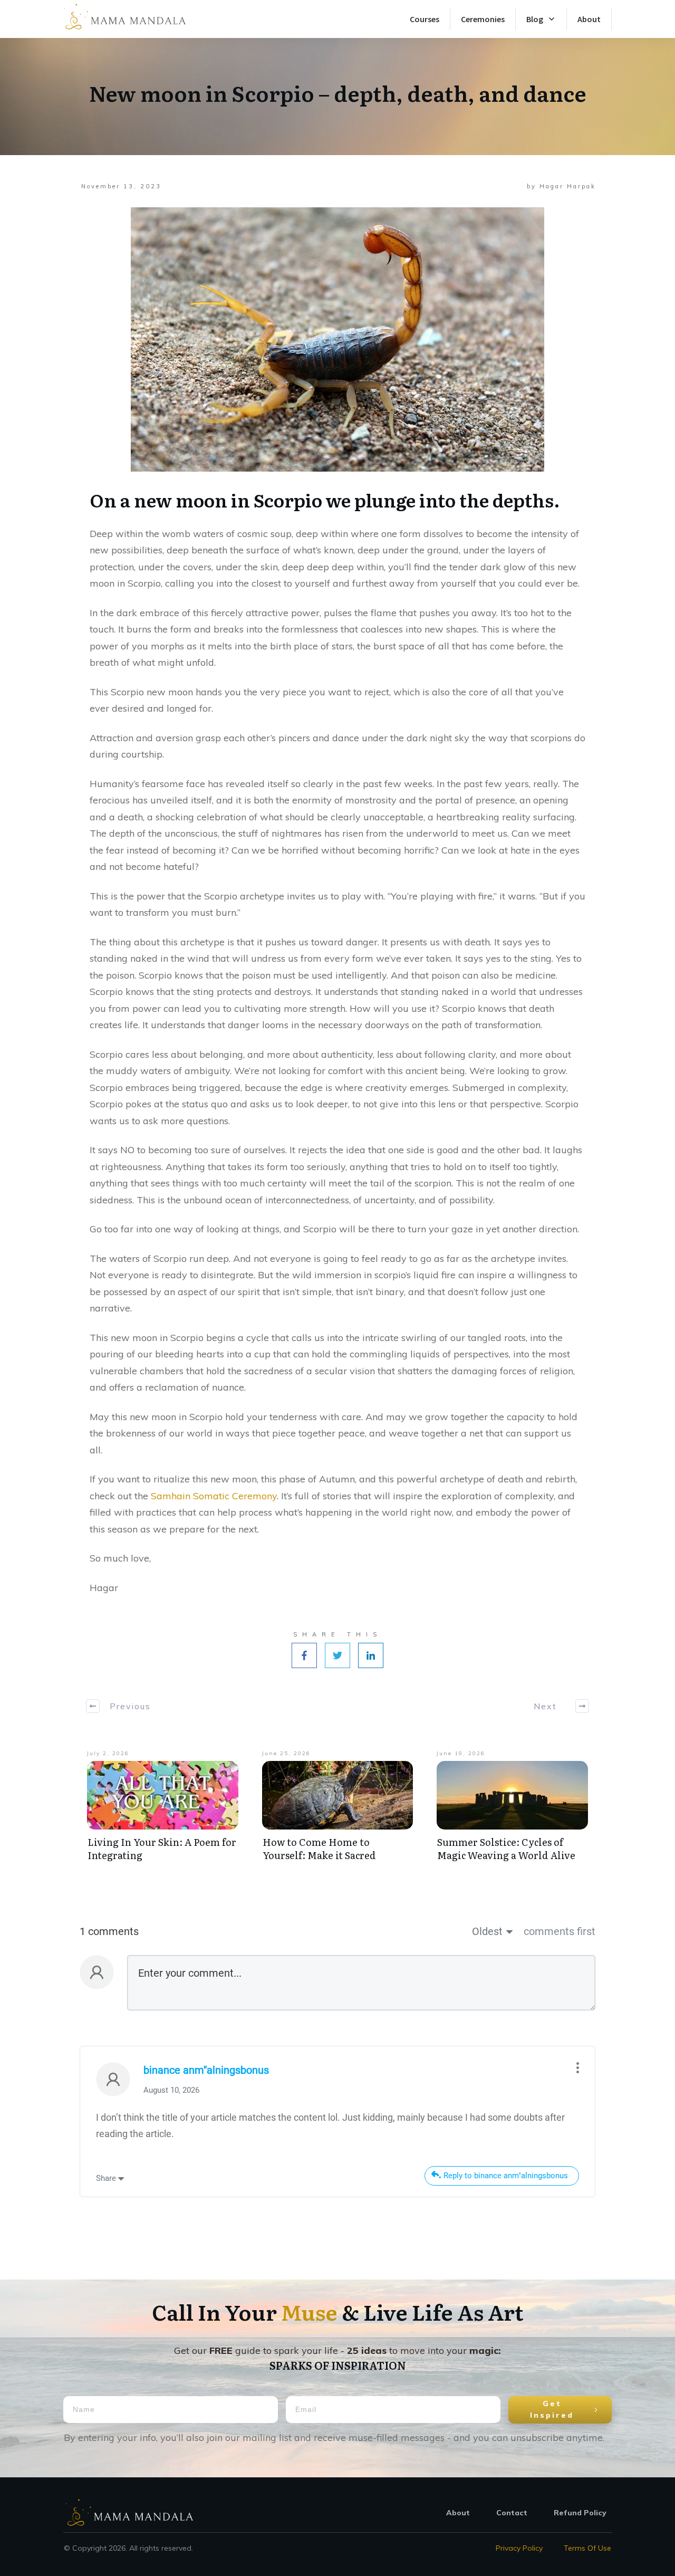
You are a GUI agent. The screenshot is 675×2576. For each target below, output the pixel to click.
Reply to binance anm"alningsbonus (506, 2176)
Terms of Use (587, 2548)
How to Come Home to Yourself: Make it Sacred (319, 1849)
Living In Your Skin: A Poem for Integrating (162, 1849)
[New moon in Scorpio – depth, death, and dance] (337, 339)
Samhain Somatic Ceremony (214, 1496)
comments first (560, 1931)
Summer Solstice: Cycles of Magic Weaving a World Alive (506, 1849)
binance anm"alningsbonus (206, 2070)
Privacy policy (519, 2548)
